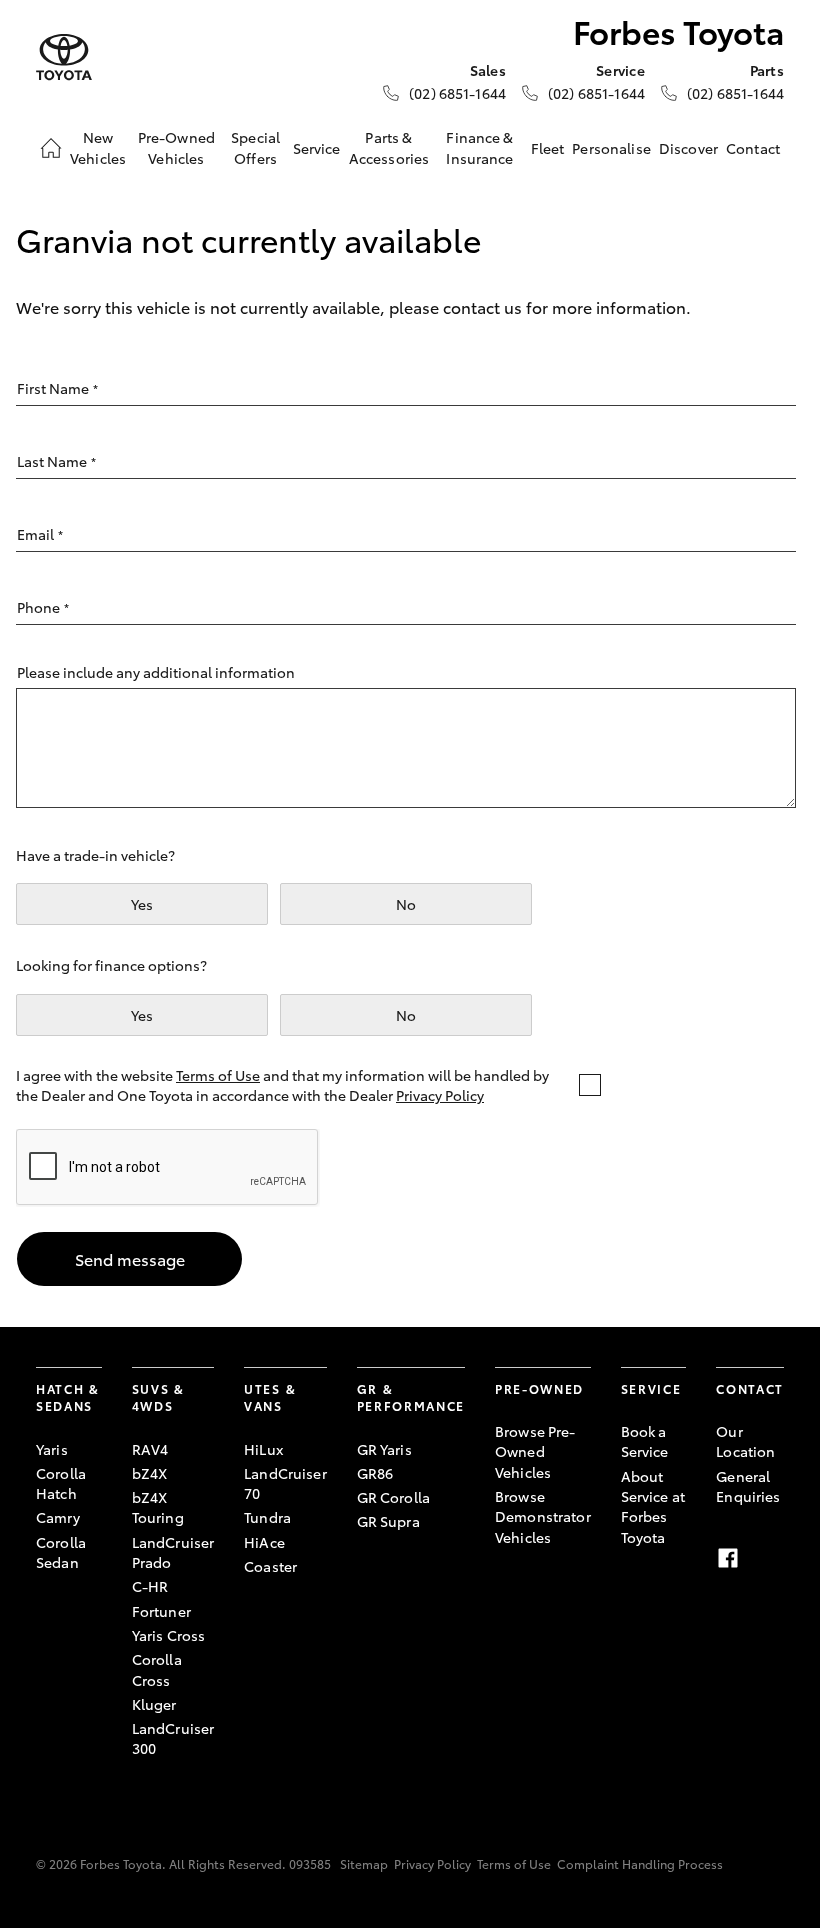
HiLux (263, 1449)
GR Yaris (384, 1449)
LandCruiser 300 (173, 1738)
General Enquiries (748, 1486)
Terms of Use (218, 1075)
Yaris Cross (169, 1635)
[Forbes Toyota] (64, 57)
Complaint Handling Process (640, 1863)
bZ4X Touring (158, 1507)
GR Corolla (393, 1497)
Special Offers (255, 147)
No (406, 904)
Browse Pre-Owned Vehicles (535, 1451)
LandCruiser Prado (173, 1552)
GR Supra (388, 1521)
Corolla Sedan (61, 1552)
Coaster (270, 1566)
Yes (142, 904)
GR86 (375, 1473)
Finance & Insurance (479, 147)
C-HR (150, 1586)
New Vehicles (98, 147)
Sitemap (364, 1863)
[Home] (51, 148)
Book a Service (645, 1441)
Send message (130, 1258)
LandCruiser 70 (285, 1483)
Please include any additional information (156, 672)
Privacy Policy (440, 1095)
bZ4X (150, 1473)
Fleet (548, 148)
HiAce (264, 1542)
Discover (688, 148)
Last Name (56, 461)
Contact (753, 148)
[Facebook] (728, 1558)
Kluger (154, 1704)
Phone (43, 607)
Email (40, 534)
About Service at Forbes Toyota (653, 1506)
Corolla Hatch (61, 1483)
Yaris (52, 1449)
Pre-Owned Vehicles (176, 147)
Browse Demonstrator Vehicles (543, 1516)
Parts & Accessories (389, 147)
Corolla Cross (157, 1669)
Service (317, 148)
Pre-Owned (539, 1388)
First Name (57, 388)
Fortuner (161, 1611)
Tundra (267, 1517)
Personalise (611, 148)
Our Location (745, 1441)
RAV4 (150, 1449)
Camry (58, 1517)
